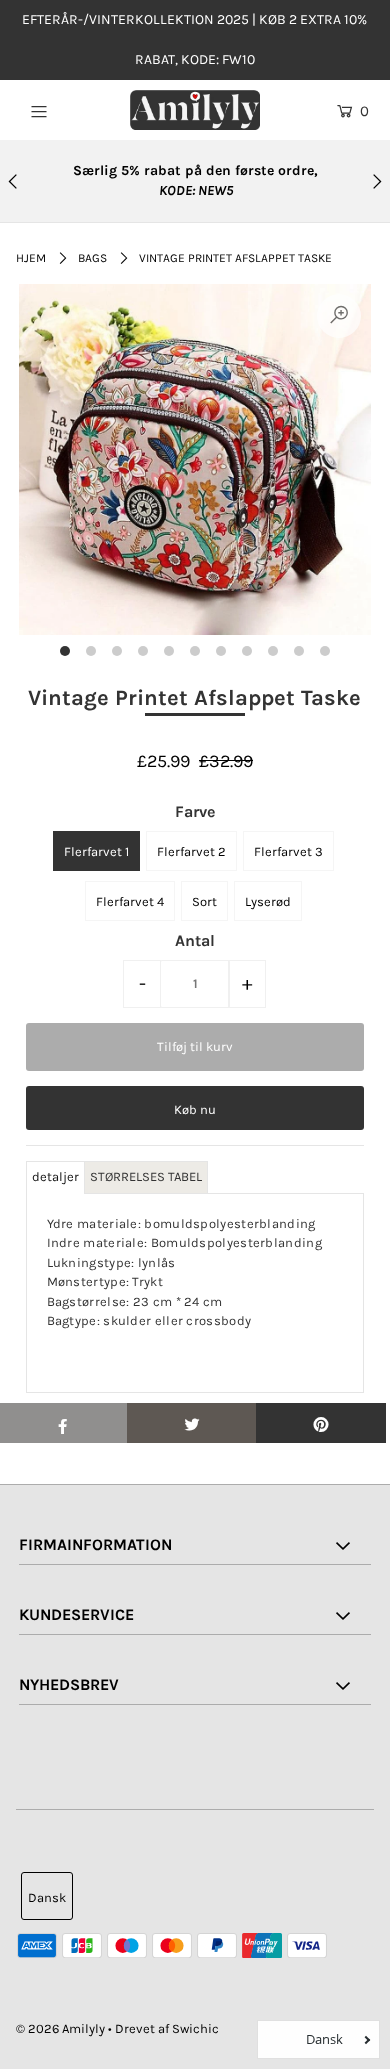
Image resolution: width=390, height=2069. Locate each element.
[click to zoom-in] (339, 316)
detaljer (55, 1176)
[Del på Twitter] (192, 1423)
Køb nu (195, 1109)
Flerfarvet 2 (191, 851)
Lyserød (268, 901)
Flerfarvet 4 (130, 901)
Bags (92, 258)
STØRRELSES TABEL (146, 1176)
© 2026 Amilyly (60, 2028)
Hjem (31, 258)
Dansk (47, 1897)
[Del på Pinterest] (321, 1423)
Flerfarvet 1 (96, 851)
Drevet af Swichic (167, 2028)
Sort (204, 901)
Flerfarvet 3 (288, 851)
